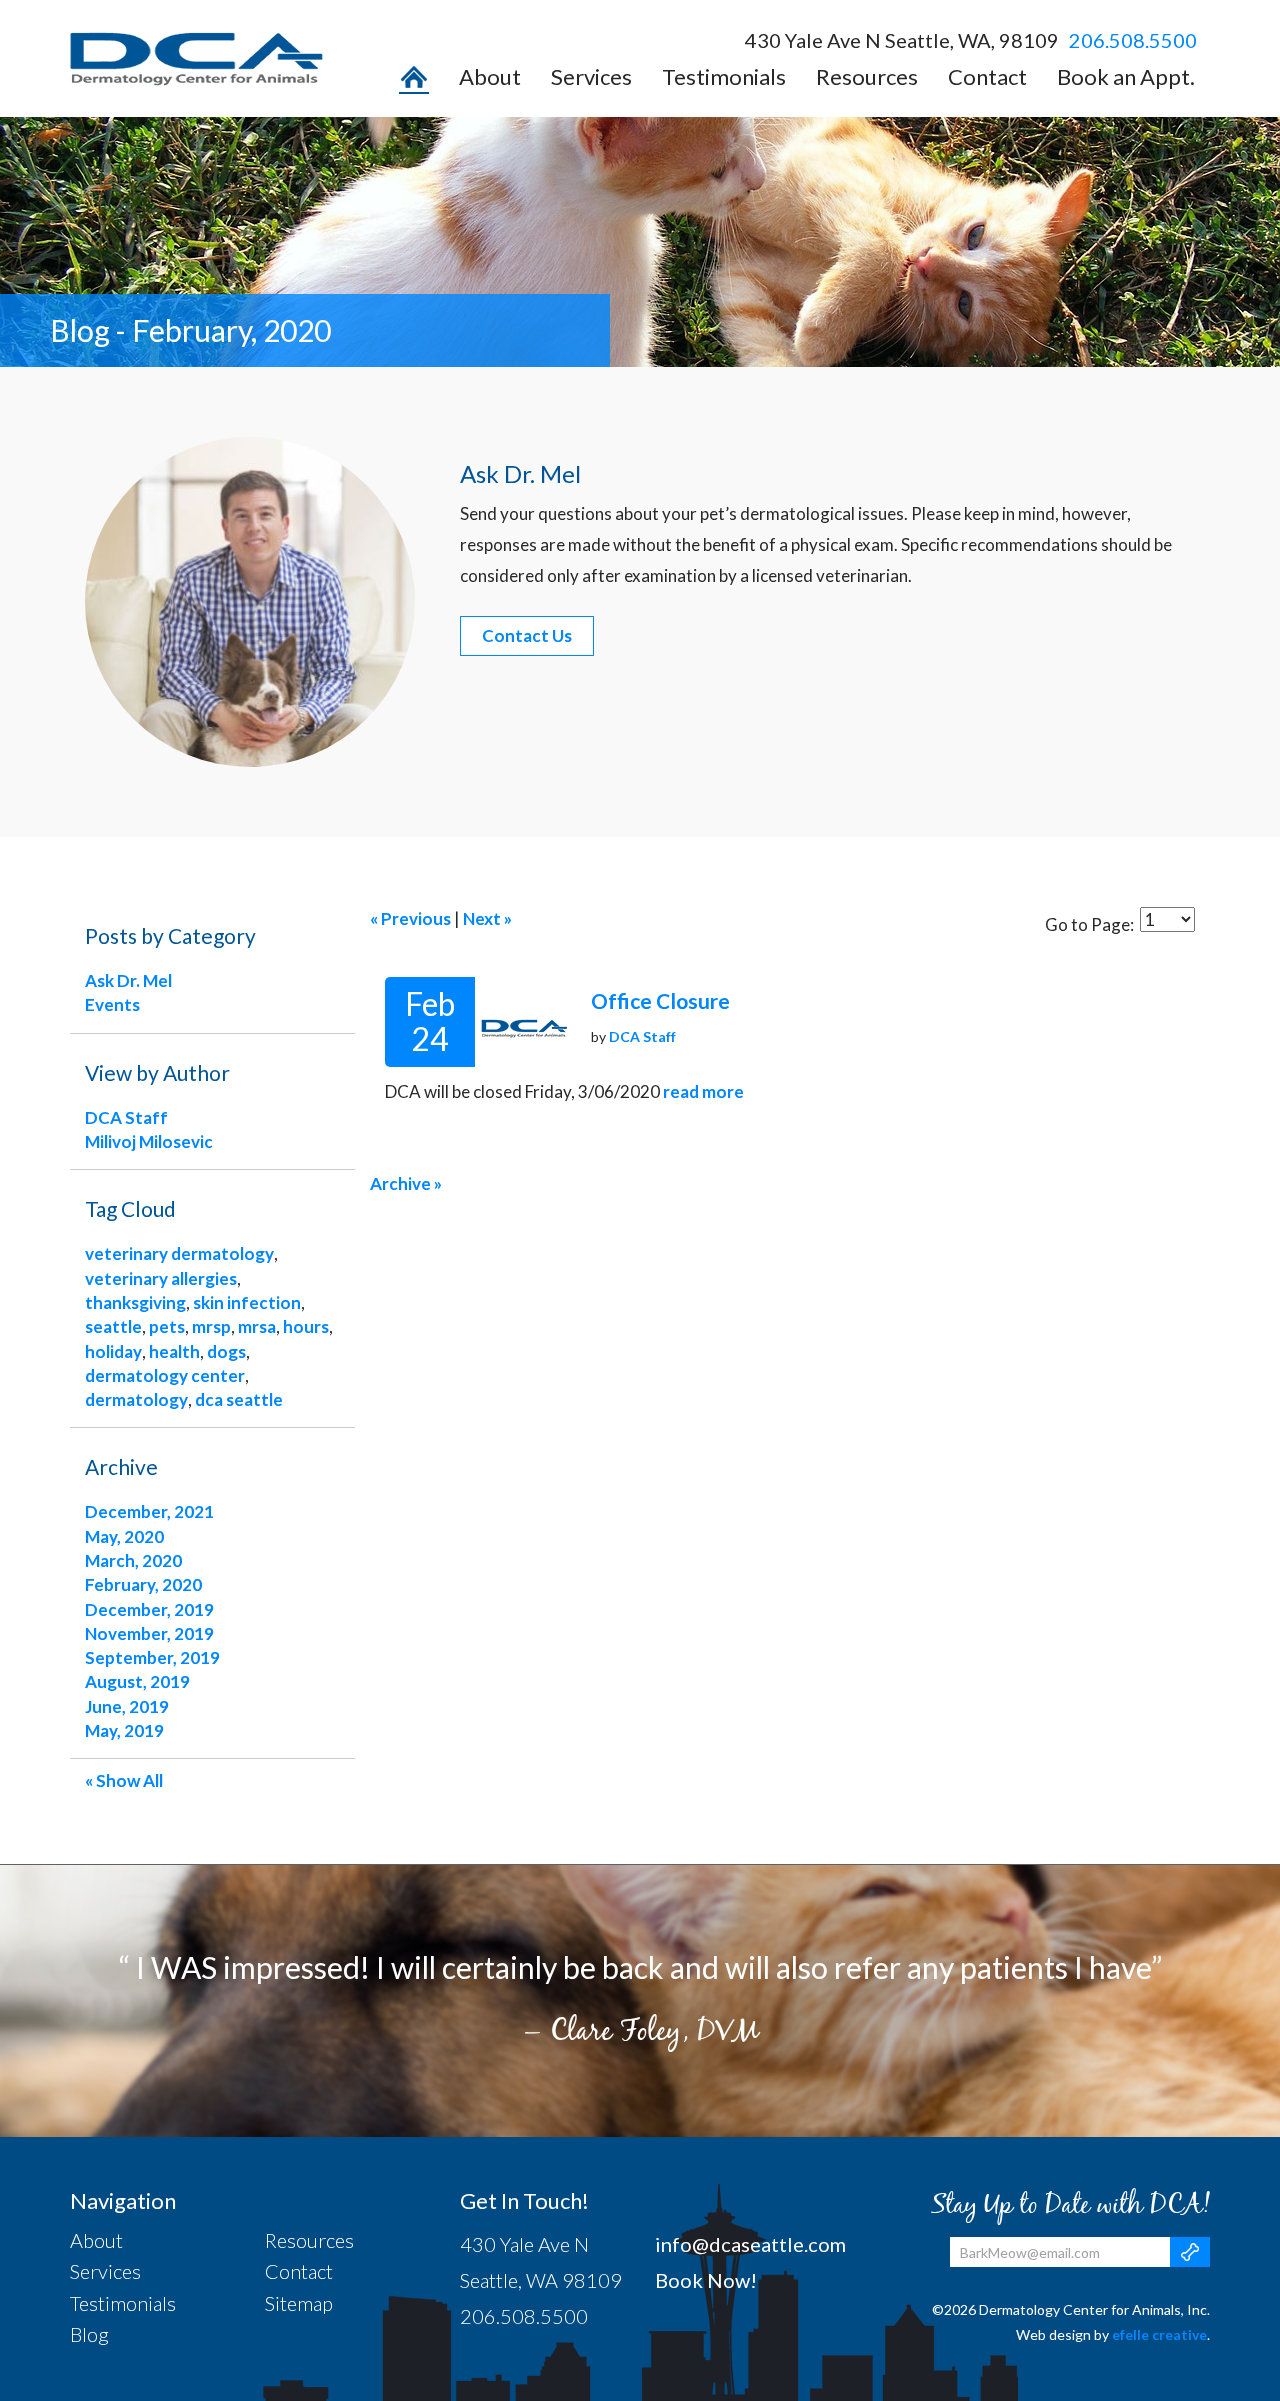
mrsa (257, 1326)
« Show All (124, 1780)
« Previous (410, 918)
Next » (487, 918)
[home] (414, 82)
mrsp (211, 1326)
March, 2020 (133, 1560)
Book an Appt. (1126, 77)
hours (306, 1326)
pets (167, 1326)
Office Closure (660, 1000)
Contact (987, 77)
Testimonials (724, 77)
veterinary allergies (161, 1278)
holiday (113, 1351)
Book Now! (706, 2280)
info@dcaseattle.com (750, 2244)
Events (112, 1004)
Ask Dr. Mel (128, 980)
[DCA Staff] (523, 1022)
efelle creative (1159, 2334)
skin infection (247, 1302)
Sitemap (299, 2303)
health (174, 1351)
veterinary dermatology (179, 1253)
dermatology (136, 1399)
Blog (89, 2334)
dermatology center (165, 1375)
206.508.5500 (1133, 40)
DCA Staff (642, 1036)
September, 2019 (152, 1657)
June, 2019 (127, 1706)
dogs (226, 1351)
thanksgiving (135, 1302)
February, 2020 (143, 1584)
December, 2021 (149, 1511)
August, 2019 (137, 1681)
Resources (867, 77)
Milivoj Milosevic (149, 1141)
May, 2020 (124, 1536)
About (490, 77)
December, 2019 (149, 1609)
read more (703, 1091)
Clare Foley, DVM (654, 2030)
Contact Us (527, 635)
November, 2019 (149, 1633)
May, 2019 (124, 1730)
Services (591, 77)
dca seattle (239, 1399)
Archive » (406, 1183)
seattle (113, 1326)
